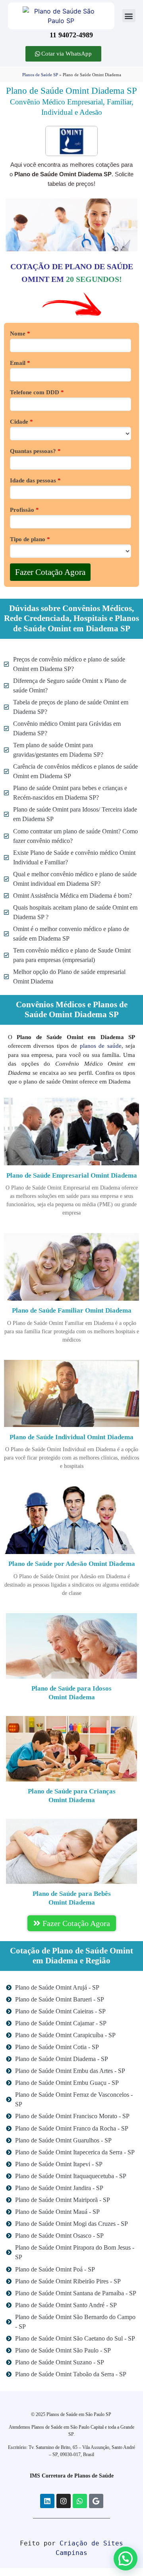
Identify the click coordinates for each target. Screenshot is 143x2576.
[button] (129, 16)
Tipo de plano (30, 539)
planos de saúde (101, 1046)
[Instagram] (64, 2501)
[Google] (96, 2501)
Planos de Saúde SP (40, 75)
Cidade (21, 422)
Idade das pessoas (35, 481)
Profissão (24, 510)
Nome (20, 334)
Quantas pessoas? (35, 451)
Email (20, 363)
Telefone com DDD (37, 392)
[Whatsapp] (80, 2501)
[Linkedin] (47, 2501)
